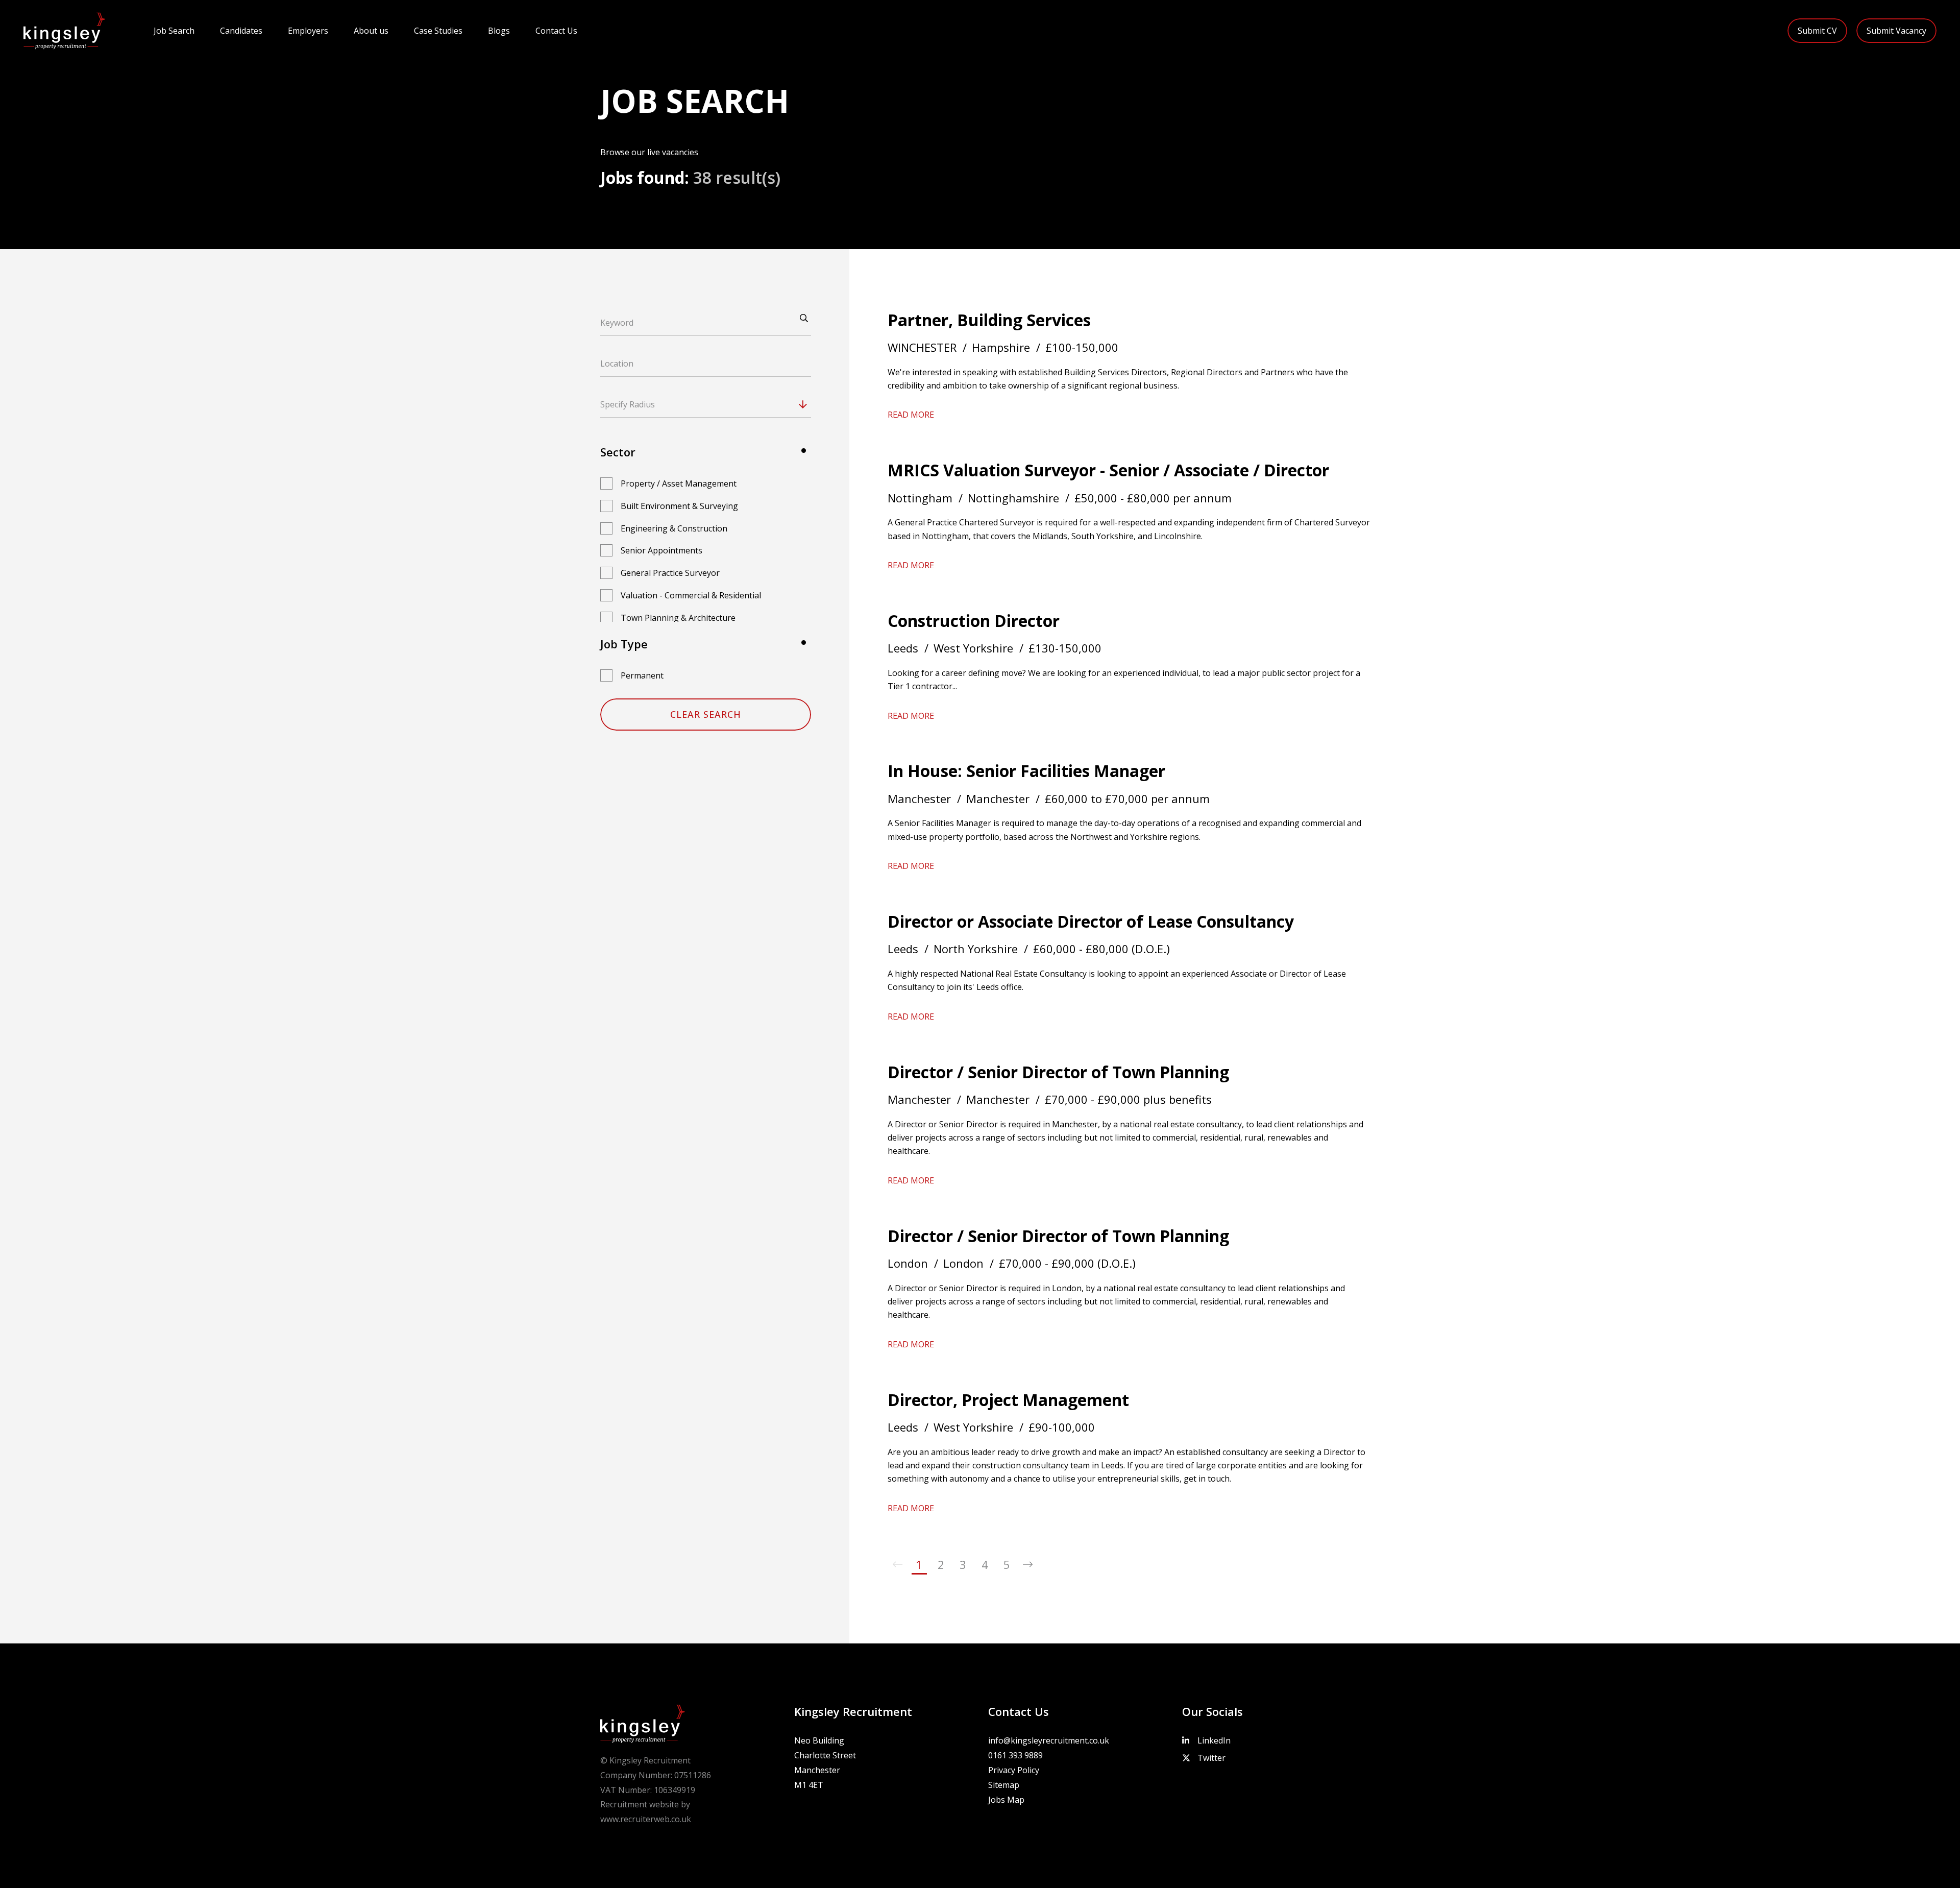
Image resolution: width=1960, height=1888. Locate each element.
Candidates (241, 31)
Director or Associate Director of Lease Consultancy (1091, 921)
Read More (911, 415)
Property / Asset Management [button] (679, 483)
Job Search (174, 31)
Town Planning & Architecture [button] (678, 618)
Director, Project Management (1008, 1400)
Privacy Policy (1014, 1770)
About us (371, 31)
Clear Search (706, 714)
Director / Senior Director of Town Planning (1058, 1072)
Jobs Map (1006, 1800)
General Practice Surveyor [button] (670, 573)
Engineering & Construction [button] (674, 528)
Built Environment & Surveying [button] (679, 506)
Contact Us (556, 31)
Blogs (499, 31)
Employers (308, 31)
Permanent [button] (642, 675)
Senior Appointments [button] (661, 550)
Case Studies (438, 31)
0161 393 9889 (1015, 1755)
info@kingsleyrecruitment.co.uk (1049, 1740)
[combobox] (725, 404)
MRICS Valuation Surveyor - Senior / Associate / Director (1108, 470)
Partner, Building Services (989, 320)
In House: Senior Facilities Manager (1026, 771)
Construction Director (974, 621)
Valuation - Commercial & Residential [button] (691, 595)
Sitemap (1004, 1785)
